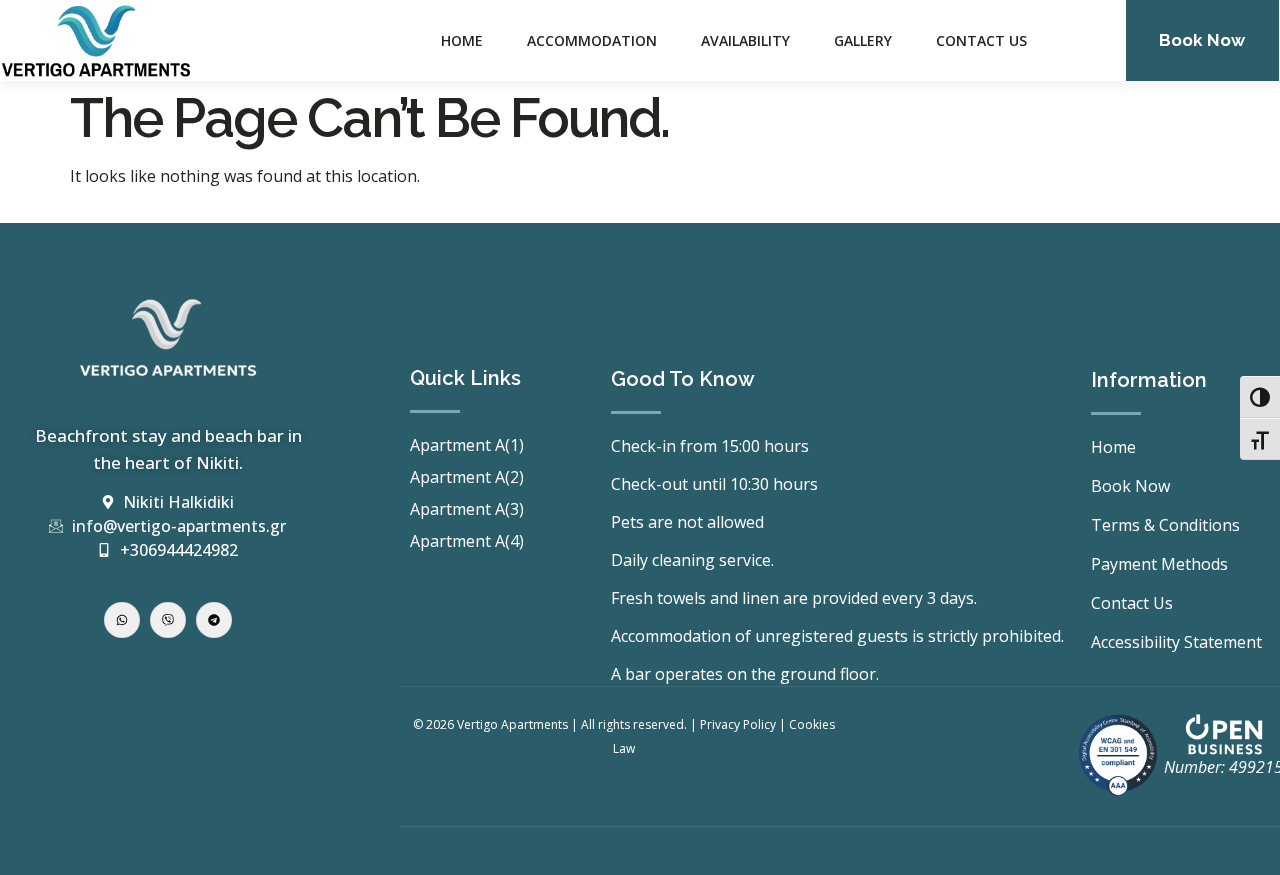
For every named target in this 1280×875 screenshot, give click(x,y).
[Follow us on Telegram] (214, 620)
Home (462, 40)
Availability (745, 40)
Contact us (981, 40)
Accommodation (592, 40)
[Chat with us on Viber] (168, 620)
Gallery (863, 40)
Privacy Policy (738, 724)
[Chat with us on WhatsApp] (122, 620)
